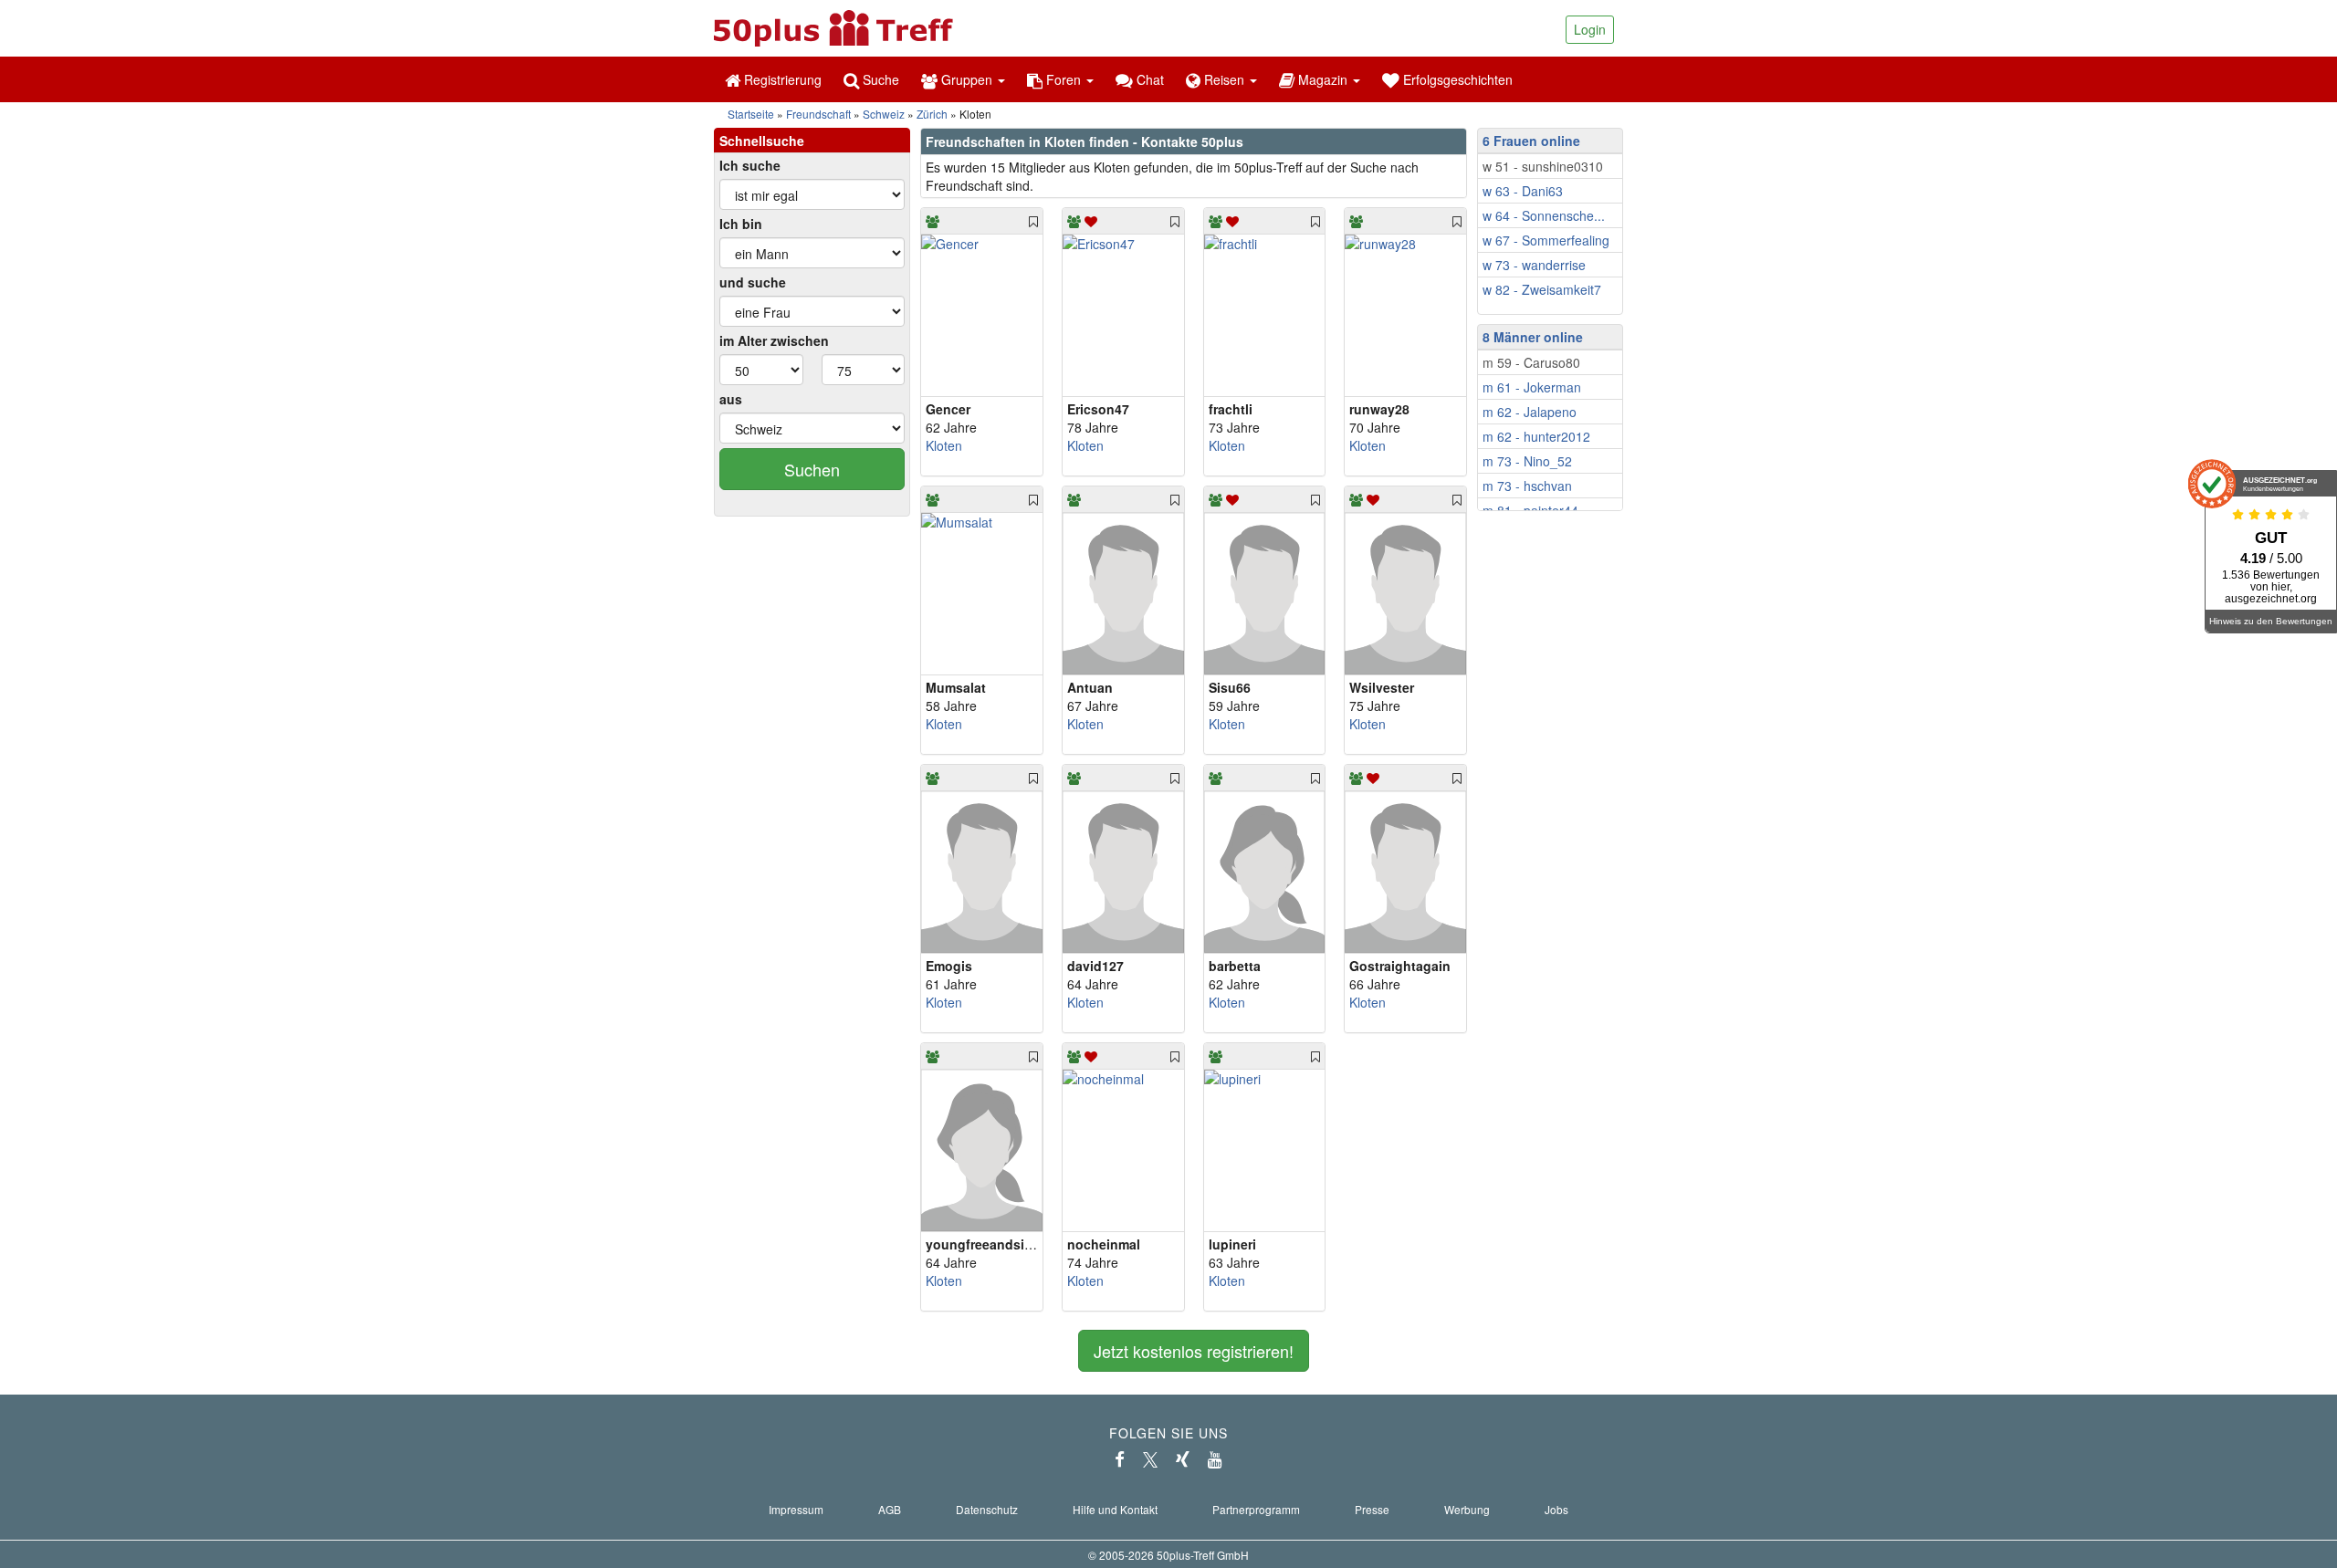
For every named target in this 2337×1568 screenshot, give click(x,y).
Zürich (932, 114)
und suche (753, 282)
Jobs (1556, 1509)
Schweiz (884, 114)
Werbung (1467, 1509)
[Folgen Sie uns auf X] (1150, 1459)
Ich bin (741, 224)
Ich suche (750, 165)
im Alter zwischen (774, 340)
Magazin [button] (1323, 79)
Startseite (751, 114)
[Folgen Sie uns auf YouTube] (1215, 1459)
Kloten (944, 445)
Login (1590, 29)
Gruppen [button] (967, 79)
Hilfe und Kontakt (1115, 1509)
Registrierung (781, 79)
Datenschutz (987, 1509)
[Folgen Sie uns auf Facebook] (1120, 1459)
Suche (879, 79)
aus (731, 399)
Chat (1148, 79)
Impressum (796, 1509)
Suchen (812, 469)
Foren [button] (1064, 79)
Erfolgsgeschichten (1456, 79)
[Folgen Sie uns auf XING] (1183, 1459)
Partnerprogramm (1256, 1509)
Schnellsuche (762, 141)
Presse (1372, 1509)
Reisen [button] (1224, 79)
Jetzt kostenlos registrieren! (1194, 1351)
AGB (890, 1509)
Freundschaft (818, 114)
